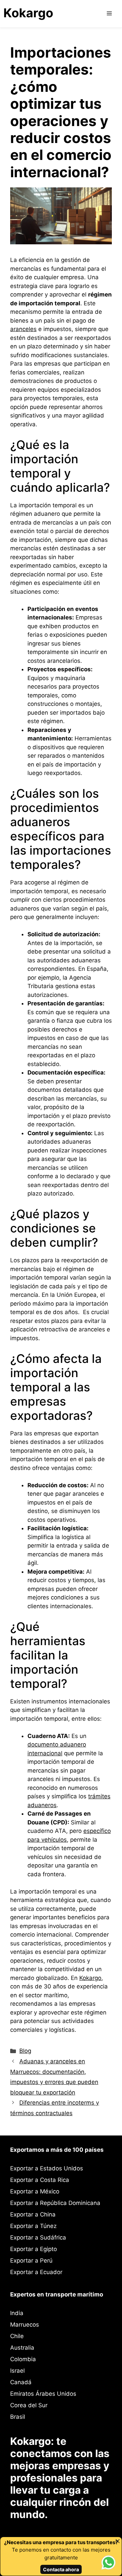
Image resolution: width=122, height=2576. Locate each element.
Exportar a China (33, 2214)
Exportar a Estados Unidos (47, 2168)
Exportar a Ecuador (36, 2272)
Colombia (23, 2359)
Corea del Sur (29, 2405)
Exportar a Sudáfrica (38, 2237)
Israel (17, 2371)
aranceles (23, 329)
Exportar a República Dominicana (55, 2203)
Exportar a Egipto (34, 2249)
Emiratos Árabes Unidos (43, 2394)
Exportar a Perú (31, 2261)
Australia (22, 2348)
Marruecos (25, 2325)
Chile (17, 2336)
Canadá (21, 2382)
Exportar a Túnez (33, 2226)
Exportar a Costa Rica (40, 2180)
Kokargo (28, 13)
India (17, 2313)
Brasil (18, 2417)
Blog (25, 2051)
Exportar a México (35, 2191)
